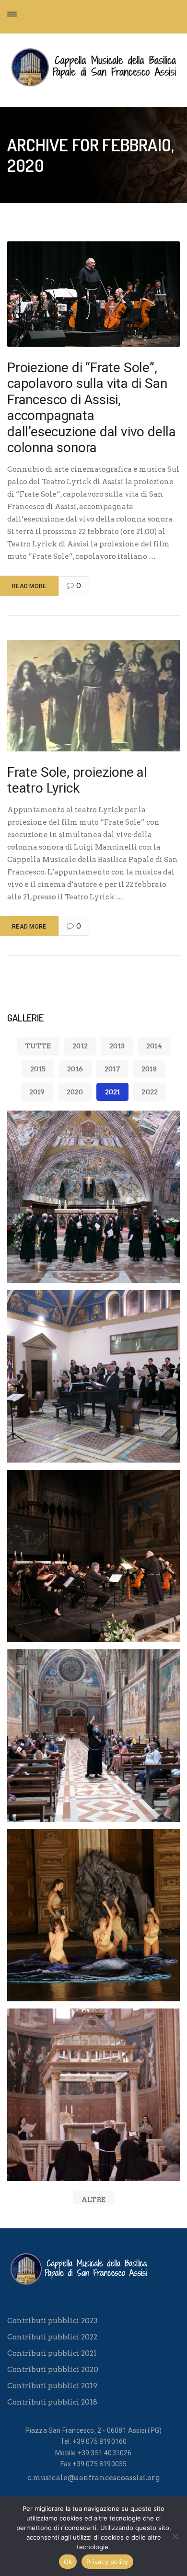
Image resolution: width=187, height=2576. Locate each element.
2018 (149, 1069)
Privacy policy (107, 2562)
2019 (37, 1092)
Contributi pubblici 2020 (53, 2370)
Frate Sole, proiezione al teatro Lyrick (77, 780)
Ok (68, 2562)
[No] (175, 2536)
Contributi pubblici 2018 (52, 2402)
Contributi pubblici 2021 (52, 2353)
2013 (117, 1046)
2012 (80, 1046)
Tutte (38, 1046)
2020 (75, 1092)
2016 (75, 1069)
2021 (113, 1092)
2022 (150, 1092)
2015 (38, 1069)
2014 (154, 1046)
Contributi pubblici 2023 (52, 2321)
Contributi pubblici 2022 (52, 2337)
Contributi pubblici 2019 (52, 2386)
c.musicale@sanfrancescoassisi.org (93, 2478)
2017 (112, 1069)
